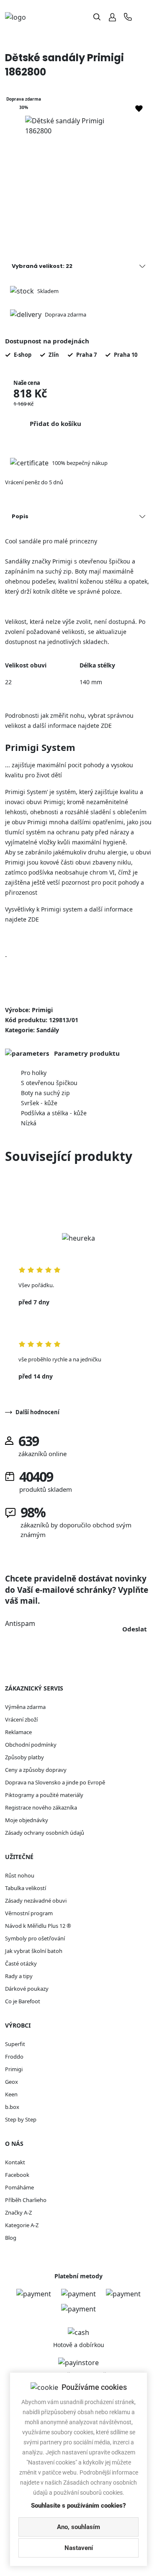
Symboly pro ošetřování (35, 1938)
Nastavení (79, 2548)
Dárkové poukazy (27, 1989)
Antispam (20, 1623)
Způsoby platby (24, 1757)
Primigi (14, 2069)
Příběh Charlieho (26, 2200)
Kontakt (15, 2162)
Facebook (17, 2175)
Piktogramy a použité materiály (44, 1795)
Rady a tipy (19, 1976)
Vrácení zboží (21, 1719)
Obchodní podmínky (31, 1745)
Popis (20, 516)
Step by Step (21, 2119)
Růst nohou (20, 1875)
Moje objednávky (27, 1820)
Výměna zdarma (25, 1707)
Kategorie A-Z (22, 2225)
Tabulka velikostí (26, 1888)
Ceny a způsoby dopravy (36, 1770)
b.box (12, 2107)
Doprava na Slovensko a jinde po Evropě (55, 1782)
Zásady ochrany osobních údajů (45, 1833)
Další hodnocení (37, 1412)
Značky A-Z (18, 2212)
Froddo (14, 2057)
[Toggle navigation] (145, 17)
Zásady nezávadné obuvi (36, 1901)
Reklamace (18, 1732)
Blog (11, 2238)
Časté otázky (21, 1963)
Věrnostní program (29, 1913)
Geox (12, 2082)
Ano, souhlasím (78, 2527)
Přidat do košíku (55, 423)
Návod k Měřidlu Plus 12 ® (38, 1926)
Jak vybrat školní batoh (34, 1951)
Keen (11, 2094)
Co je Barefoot (23, 2001)
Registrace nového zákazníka (41, 1807)
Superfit (15, 2044)
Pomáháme (19, 2187)
